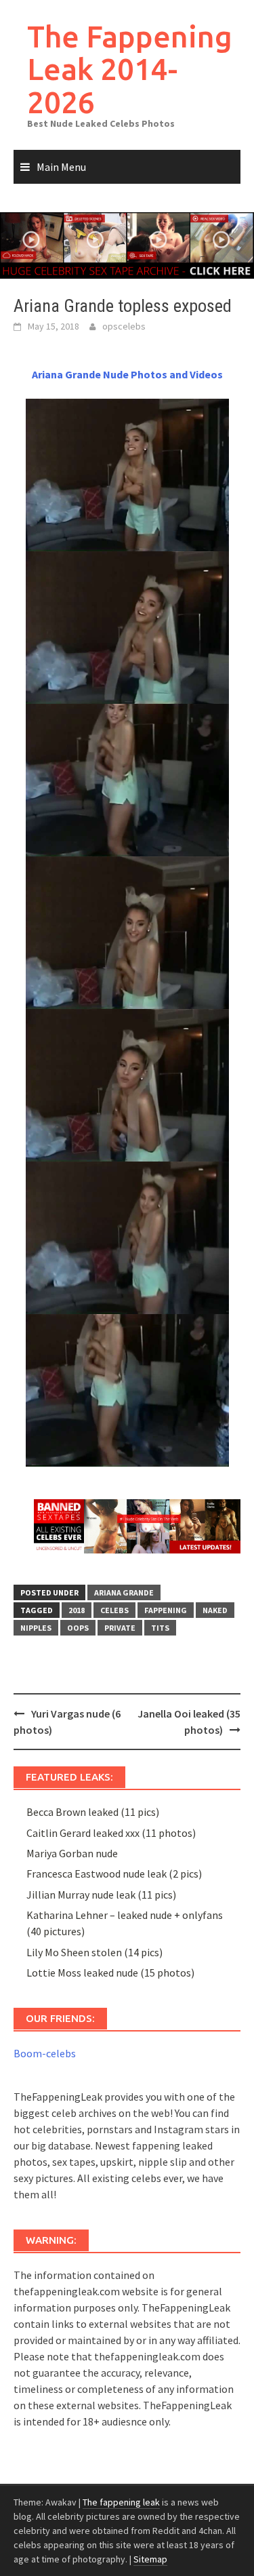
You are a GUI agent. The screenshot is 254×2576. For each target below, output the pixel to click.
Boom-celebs (45, 2053)
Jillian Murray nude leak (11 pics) (101, 1895)
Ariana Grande (124, 1592)
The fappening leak (121, 2502)
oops (78, 1628)
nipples (36, 1628)
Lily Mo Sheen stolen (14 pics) (94, 1952)
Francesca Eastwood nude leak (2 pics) (114, 1874)
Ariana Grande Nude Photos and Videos (127, 374)
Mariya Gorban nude (72, 1853)
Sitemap (150, 2559)
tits (160, 1628)
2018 (77, 1610)
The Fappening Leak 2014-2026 (130, 69)
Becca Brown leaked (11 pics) (93, 1812)
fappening (166, 1610)
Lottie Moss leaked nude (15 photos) (110, 1973)
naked (215, 1610)
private (120, 1628)
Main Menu (61, 167)
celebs (114, 1610)
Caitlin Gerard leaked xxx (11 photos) (111, 1833)
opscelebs (124, 326)
